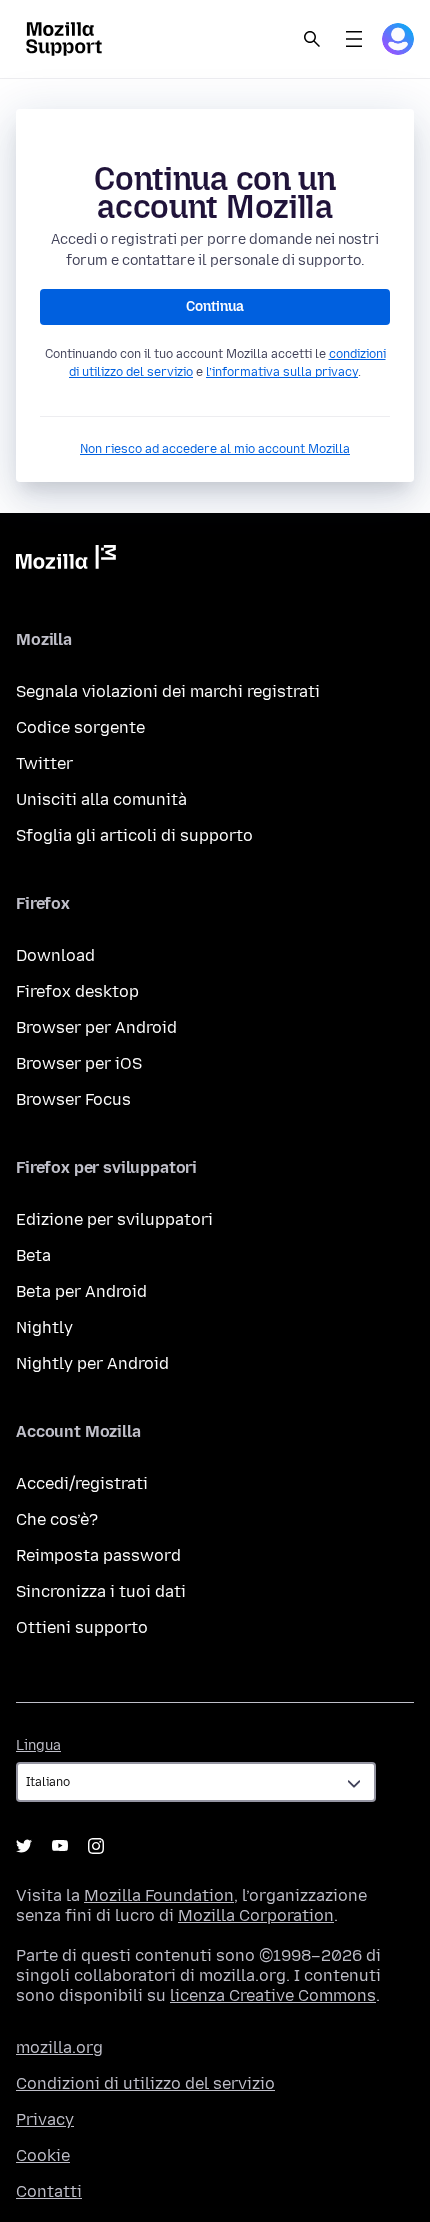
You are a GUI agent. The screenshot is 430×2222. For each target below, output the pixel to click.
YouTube (60, 1846)
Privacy (45, 2119)
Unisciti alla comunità (101, 799)
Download (55, 955)
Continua (215, 306)
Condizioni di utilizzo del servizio (145, 2083)
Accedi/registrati (82, 1483)
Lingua (38, 1745)
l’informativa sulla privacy (282, 372)
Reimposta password (98, 1555)
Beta (33, 1255)
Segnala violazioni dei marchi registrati (168, 691)
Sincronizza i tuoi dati (101, 1591)
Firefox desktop (77, 991)
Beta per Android (81, 1291)
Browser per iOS (79, 1063)
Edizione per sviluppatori (114, 1219)
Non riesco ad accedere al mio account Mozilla (215, 449)
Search (312, 39)
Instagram (96, 1846)
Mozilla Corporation (256, 1915)
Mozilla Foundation (159, 1895)
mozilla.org (59, 2047)
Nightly (44, 1327)
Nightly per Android (92, 1363)
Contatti (49, 2191)
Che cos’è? (57, 1519)
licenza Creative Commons (273, 1995)
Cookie (43, 2155)
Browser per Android (96, 1027)
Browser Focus (73, 1099)
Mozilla (66, 561)
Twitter (44, 763)
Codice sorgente (80, 727)
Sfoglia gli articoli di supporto (134, 835)
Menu (354, 39)
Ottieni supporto (82, 1627)
